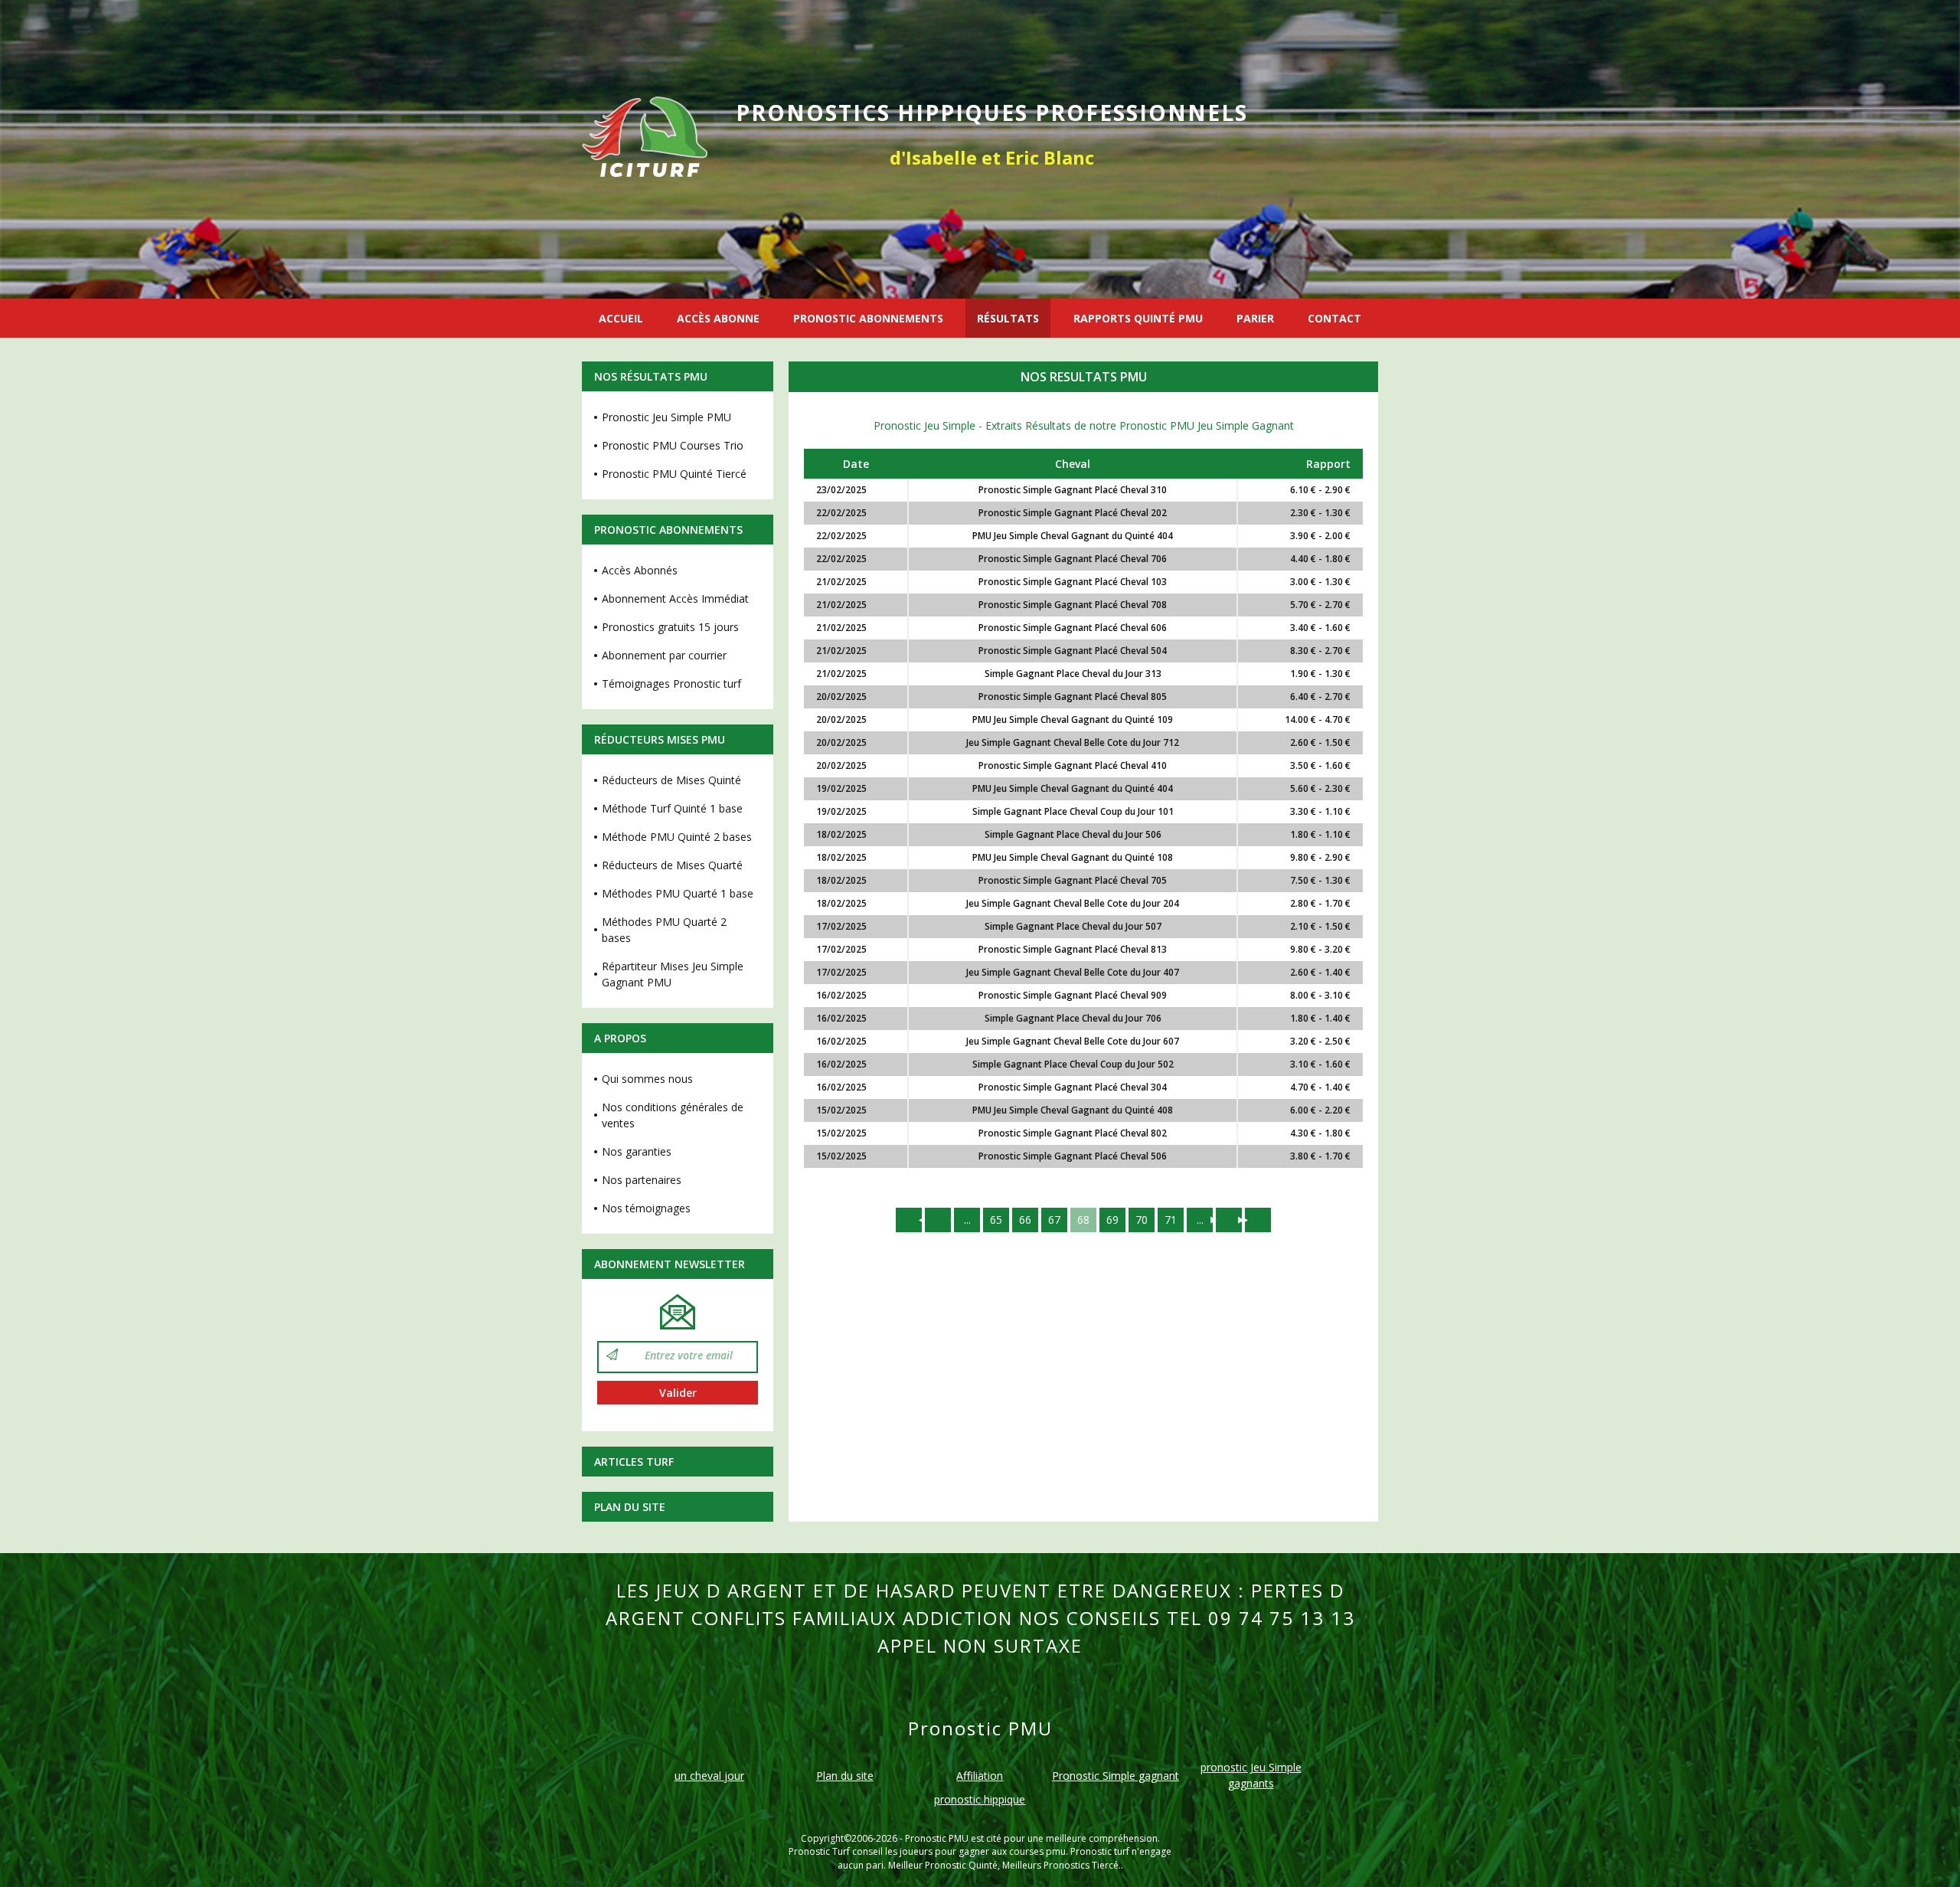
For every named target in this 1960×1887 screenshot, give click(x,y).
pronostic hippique (980, 1799)
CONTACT (1334, 318)
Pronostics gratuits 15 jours (670, 627)
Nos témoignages (646, 1208)
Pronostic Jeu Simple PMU (666, 417)
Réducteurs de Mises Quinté (671, 780)
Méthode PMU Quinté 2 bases (677, 837)
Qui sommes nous (647, 1079)
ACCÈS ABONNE (718, 318)
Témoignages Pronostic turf (671, 684)
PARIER (1255, 318)
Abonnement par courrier (664, 655)
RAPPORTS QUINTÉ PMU (1138, 318)
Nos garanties (637, 1151)
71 (1171, 1220)
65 (996, 1220)
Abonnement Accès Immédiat (675, 598)
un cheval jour (709, 1776)
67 (1054, 1220)
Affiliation (980, 1776)
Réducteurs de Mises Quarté (672, 865)
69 (1112, 1220)
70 (1142, 1220)
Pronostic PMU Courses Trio (673, 445)
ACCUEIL (621, 318)
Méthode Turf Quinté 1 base (672, 808)
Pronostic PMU (937, 1838)
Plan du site (630, 1507)
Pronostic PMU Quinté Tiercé (674, 474)
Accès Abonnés (640, 570)
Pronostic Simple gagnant (1116, 1776)
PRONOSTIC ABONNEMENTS (868, 318)
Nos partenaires (642, 1180)
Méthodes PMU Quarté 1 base (678, 893)
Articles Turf (634, 1462)
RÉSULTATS (1008, 318)
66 (1025, 1220)
